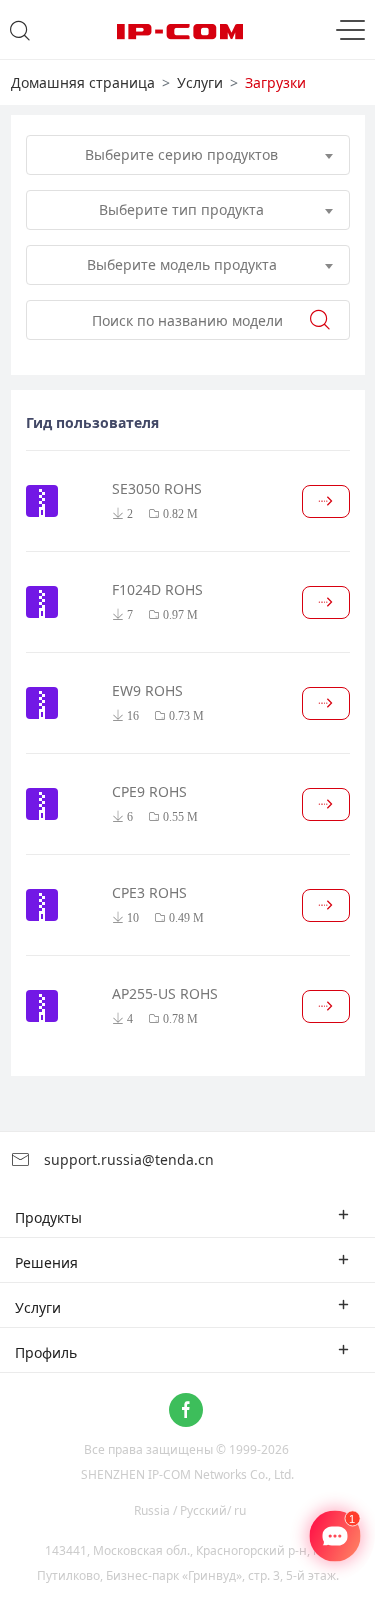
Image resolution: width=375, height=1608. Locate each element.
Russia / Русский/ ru (190, 1510)
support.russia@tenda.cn (127, 1159)
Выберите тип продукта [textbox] (181, 209)
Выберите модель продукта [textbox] (182, 264)
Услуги (200, 82)
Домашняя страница (83, 82)
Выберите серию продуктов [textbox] (181, 154)
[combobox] (188, 155)
